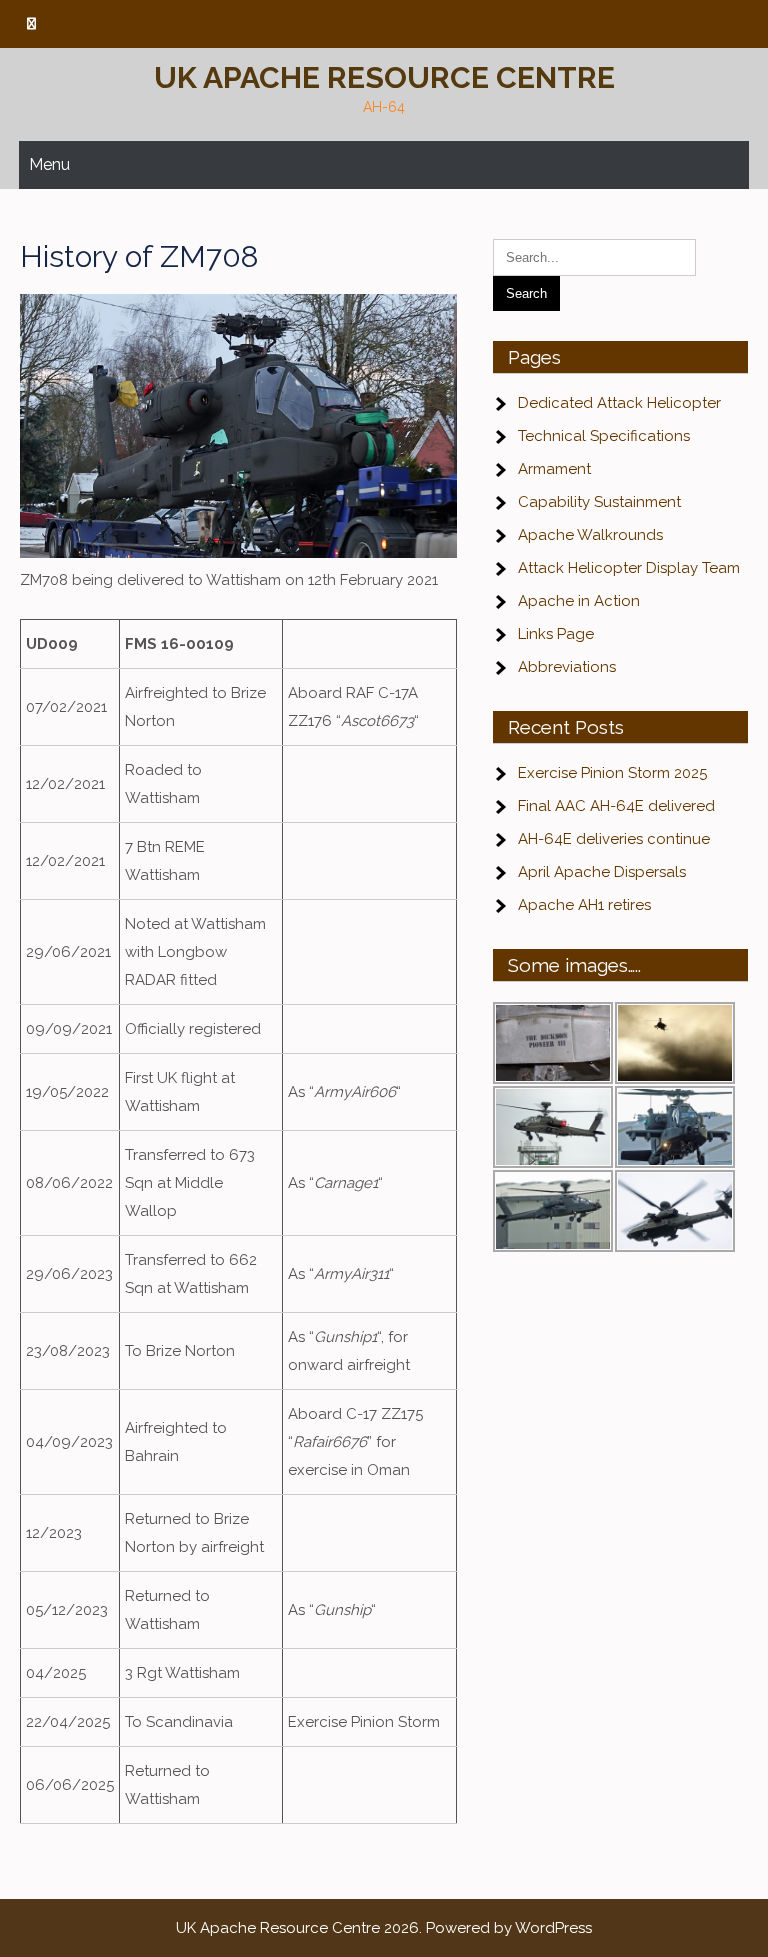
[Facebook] (31, 24)
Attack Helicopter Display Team (629, 568)
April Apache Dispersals (602, 872)
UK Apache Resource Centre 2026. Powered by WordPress (384, 1928)
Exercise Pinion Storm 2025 (612, 773)
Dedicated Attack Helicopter (619, 403)
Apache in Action (579, 601)
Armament (554, 469)
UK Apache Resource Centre (384, 77)
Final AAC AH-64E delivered (616, 806)
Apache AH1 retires (584, 905)
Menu (49, 164)
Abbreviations (567, 667)
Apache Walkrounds (590, 535)
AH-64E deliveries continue (614, 839)
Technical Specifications (604, 436)
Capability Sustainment (599, 502)
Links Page (556, 634)
